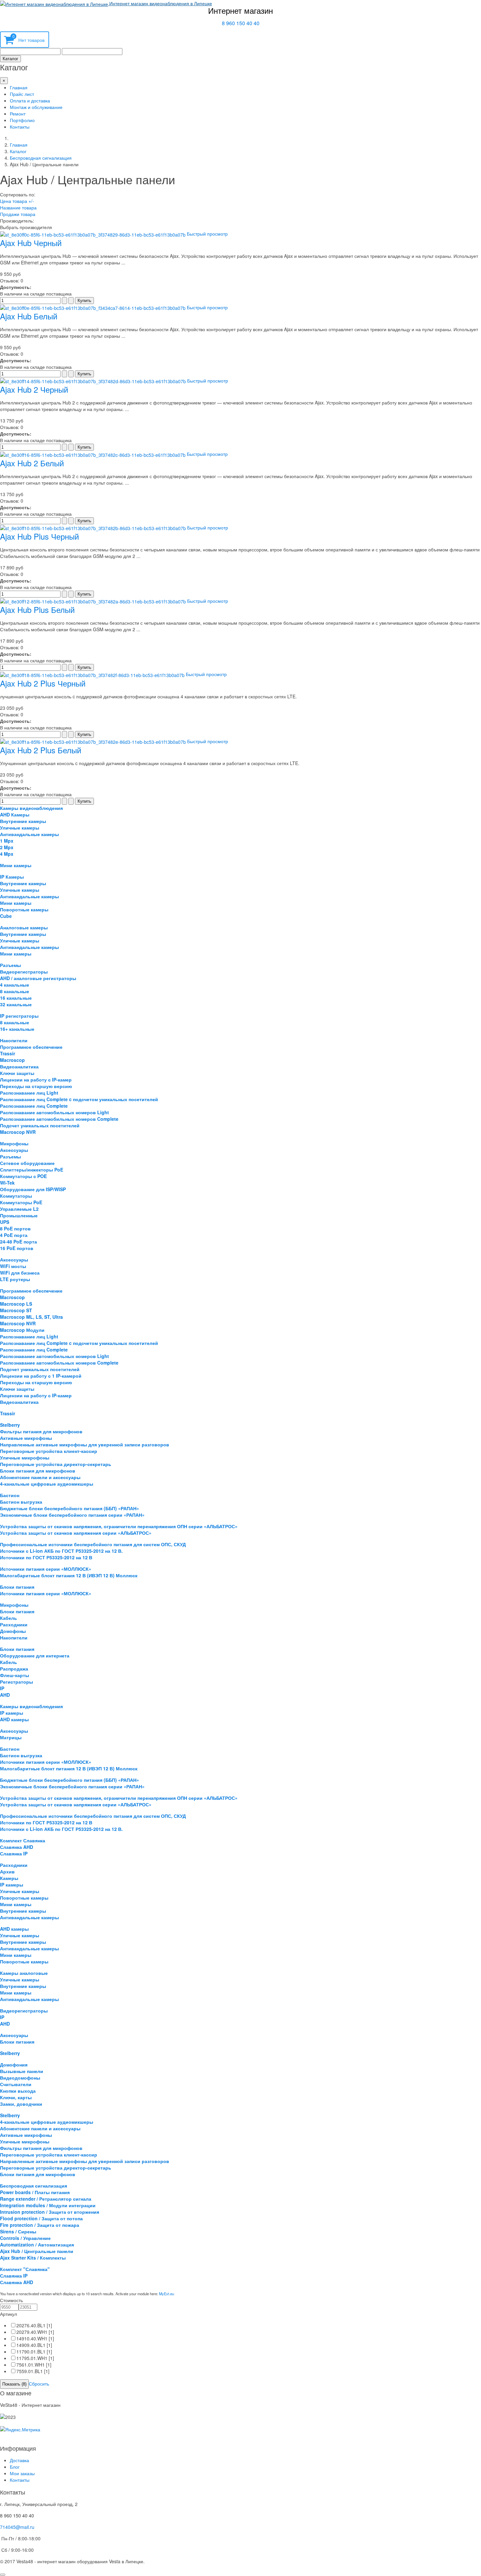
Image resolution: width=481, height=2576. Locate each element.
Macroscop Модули (22, 1330)
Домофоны (13, 1631)
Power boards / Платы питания (35, 2192)
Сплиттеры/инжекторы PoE (32, 1170)
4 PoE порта (14, 1235)
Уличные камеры (20, 828)
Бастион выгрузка (21, 1502)
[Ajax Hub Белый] (93, 307)
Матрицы (11, 1737)
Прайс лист (22, 94)
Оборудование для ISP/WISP (33, 1189)
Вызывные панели (22, 2071)
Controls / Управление (25, 2238)
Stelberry (10, 1425)
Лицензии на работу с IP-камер (36, 1080)
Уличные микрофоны (25, 1458)
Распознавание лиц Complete (34, 1106)
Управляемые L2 (19, 1209)
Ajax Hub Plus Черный (39, 536)
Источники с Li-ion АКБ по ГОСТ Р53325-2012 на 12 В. (61, 1551)
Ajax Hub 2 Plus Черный (43, 683)
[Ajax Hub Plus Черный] (94, 528)
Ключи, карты (16, 2097)
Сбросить (39, 2384)
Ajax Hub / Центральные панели (37, 2251)
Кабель (9, 1618)
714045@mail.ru (17, 2527)
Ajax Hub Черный (31, 243)
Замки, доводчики (21, 2104)
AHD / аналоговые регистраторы (38, 978)
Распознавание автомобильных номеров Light (54, 1112)
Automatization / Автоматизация (37, 2245)
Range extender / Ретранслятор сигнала (46, 2199)
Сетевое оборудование (27, 1163)
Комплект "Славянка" (25, 2269)
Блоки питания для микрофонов (38, 1471)
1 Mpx (7, 841)
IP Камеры (12, 877)
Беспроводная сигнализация (41, 158)
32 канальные (16, 1004)
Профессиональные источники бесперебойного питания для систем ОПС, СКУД (93, 1544)
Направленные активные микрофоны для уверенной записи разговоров (85, 1444)
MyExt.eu (167, 2294)
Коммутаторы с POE (23, 1176)
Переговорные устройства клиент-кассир (49, 1451)
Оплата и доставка (30, 100)
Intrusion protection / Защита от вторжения (50, 2212)
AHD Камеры (15, 814)
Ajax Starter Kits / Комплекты (33, 2258)
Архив (7, 1871)
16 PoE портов (17, 1248)
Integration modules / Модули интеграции (48, 2205)
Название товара (18, 207)
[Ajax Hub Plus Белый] (94, 601)
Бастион (10, 1495)
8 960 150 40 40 (241, 23)
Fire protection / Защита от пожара (40, 2225)
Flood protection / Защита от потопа (41, 2218)
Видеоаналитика (19, 1066)
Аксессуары (14, 1150)
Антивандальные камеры (29, 834)
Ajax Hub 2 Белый (32, 463)
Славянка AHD (17, 1847)
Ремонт (18, 114)
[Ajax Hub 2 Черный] (94, 381)
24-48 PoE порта (18, 1242)
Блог (15, 2467)
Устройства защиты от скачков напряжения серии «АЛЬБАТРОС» (76, 1533)
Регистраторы (17, 1682)
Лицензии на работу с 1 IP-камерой (41, 1376)
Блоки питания (17, 1587)
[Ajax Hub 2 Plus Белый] (94, 741)
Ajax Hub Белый (29, 316)
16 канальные (16, 998)
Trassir (8, 1053)
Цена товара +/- (17, 201)
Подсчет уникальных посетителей (40, 1125)
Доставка (19, 2460)
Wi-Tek (7, 1183)
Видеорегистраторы (24, 972)
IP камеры (12, 1713)
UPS (5, 1222)
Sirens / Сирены (18, 2231)
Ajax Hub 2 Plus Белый (41, 750)
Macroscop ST (16, 1310)
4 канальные (15, 985)
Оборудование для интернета (35, 1655)
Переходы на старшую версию (36, 1086)
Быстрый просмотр (207, 234)
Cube (6, 916)
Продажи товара (18, 214)
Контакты (20, 127)
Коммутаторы (16, 1196)
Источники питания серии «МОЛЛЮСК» (46, 1569)
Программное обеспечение (31, 1047)
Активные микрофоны (26, 1438)
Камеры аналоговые (24, 1973)
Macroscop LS (16, 1304)
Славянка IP (14, 1853)
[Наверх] (3, 2575)
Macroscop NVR (18, 1132)
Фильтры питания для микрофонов (41, 1431)
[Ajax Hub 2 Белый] (93, 454)
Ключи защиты (17, 1073)
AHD (5, 1695)
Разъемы (10, 965)
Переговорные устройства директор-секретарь (56, 1464)
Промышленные (19, 1215)
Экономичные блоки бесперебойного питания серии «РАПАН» (72, 1515)
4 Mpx (7, 854)
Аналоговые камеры (24, 927)
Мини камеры (16, 865)
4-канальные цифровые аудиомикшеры (47, 1484)
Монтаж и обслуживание (36, 107)
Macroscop (12, 1060)
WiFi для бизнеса (20, 1273)
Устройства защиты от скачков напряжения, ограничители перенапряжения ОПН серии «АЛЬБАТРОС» (119, 1526)
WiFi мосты (13, 1266)
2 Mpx (7, 847)
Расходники (14, 1624)
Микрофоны (14, 1143)
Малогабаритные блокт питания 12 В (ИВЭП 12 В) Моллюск (69, 1575)
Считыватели (16, 2084)
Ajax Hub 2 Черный (34, 389)
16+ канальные (17, 1029)
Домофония (14, 2065)
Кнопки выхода (18, 2091)
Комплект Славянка (23, 1840)
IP (2, 1688)
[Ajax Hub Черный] (93, 234)
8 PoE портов (15, 1228)
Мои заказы (22, 2473)
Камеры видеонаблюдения (31, 808)
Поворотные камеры (24, 909)
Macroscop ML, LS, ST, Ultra (31, 1317)
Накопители (14, 1040)
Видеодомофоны (20, 2078)
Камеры (9, 1878)
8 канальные (15, 991)
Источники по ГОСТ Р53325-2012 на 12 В (46, 1557)
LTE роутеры (15, 1279)
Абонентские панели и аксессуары (40, 1477)
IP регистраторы (19, 1016)
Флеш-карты (15, 1675)
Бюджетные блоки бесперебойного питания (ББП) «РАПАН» (70, 1508)
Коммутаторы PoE (21, 1202)
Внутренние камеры (23, 821)
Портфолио (22, 120)
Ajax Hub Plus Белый (37, 609)
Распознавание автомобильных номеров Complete (59, 1119)
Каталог (10, 59)
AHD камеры (14, 1719)
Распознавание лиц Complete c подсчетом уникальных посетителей (79, 1099)
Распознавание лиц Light (29, 1093)
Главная (19, 87)
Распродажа (14, 1669)
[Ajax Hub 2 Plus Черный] (93, 674)
